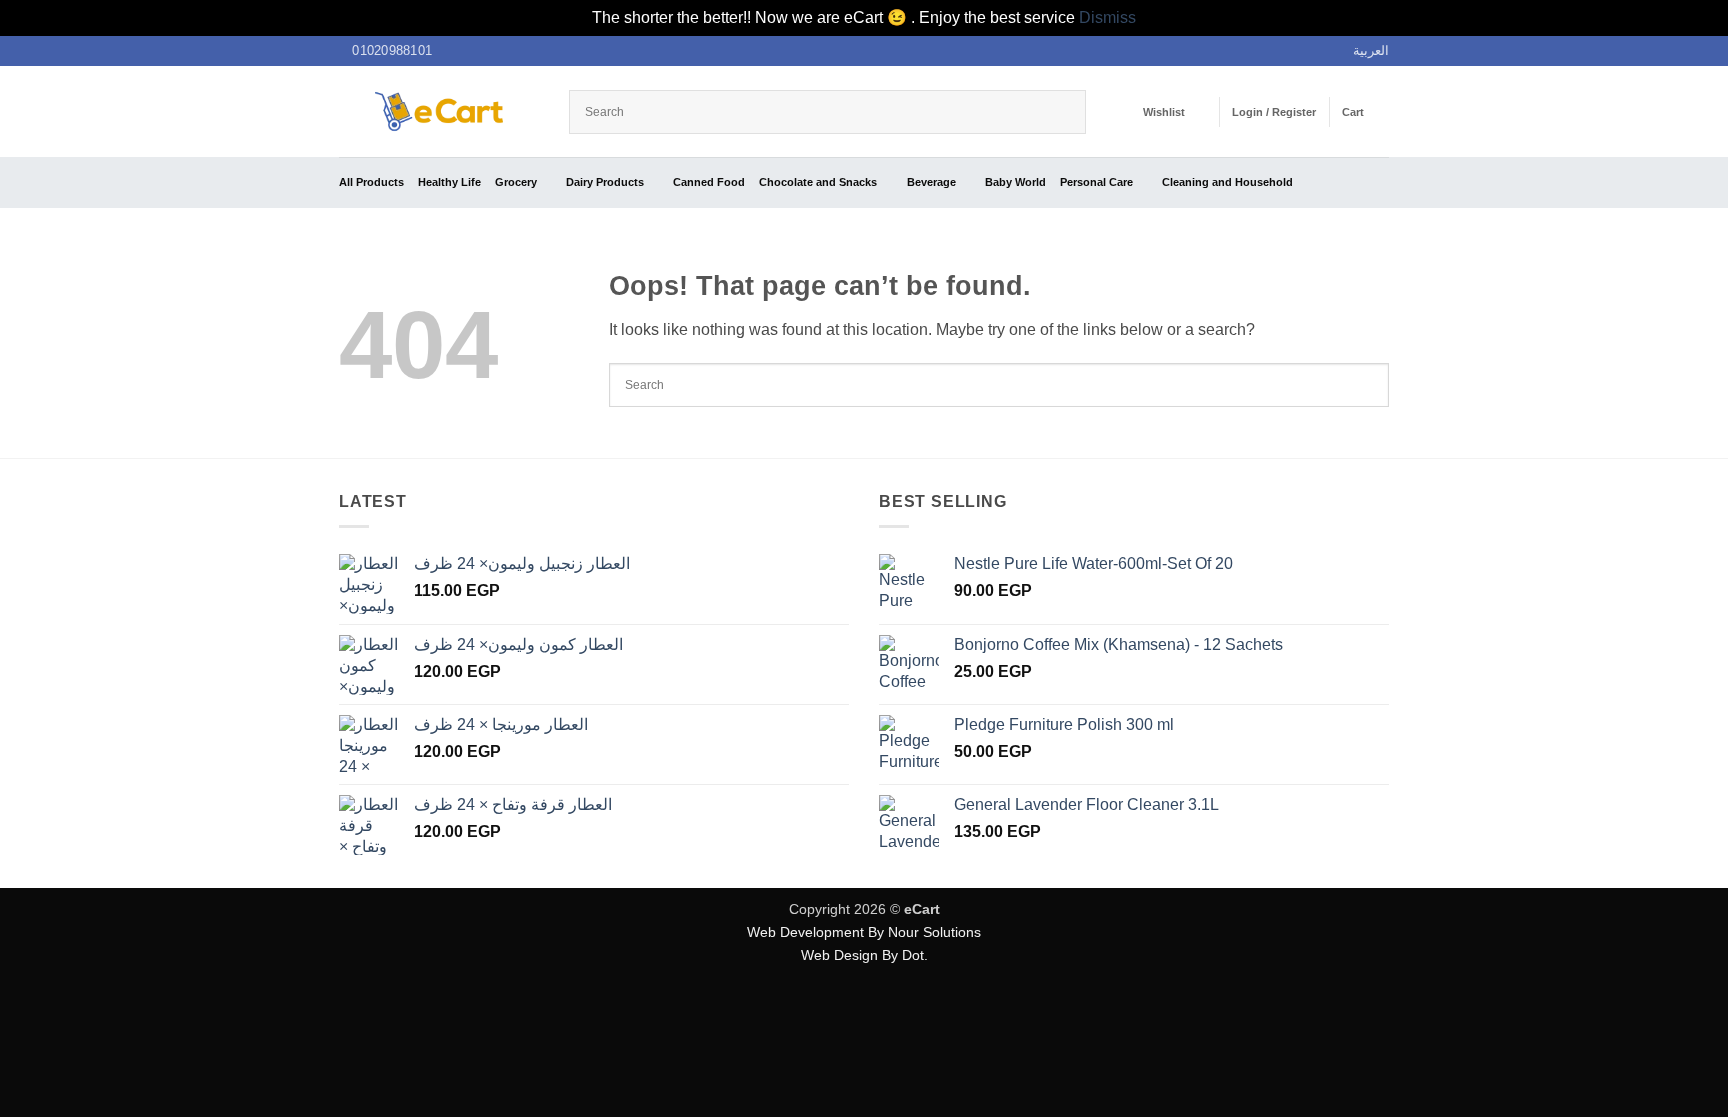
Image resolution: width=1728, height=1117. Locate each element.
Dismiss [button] (1107, 17)
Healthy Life (449, 182)
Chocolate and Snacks (818, 182)
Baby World (1015, 182)
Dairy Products (605, 182)
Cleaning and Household (1227, 182)
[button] (1274, 112)
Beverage (931, 182)
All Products (371, 182)
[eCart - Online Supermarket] (439, 111)
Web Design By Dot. (864, 955)
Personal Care (1096, 182)
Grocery (516, 182)
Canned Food (709, 182)
